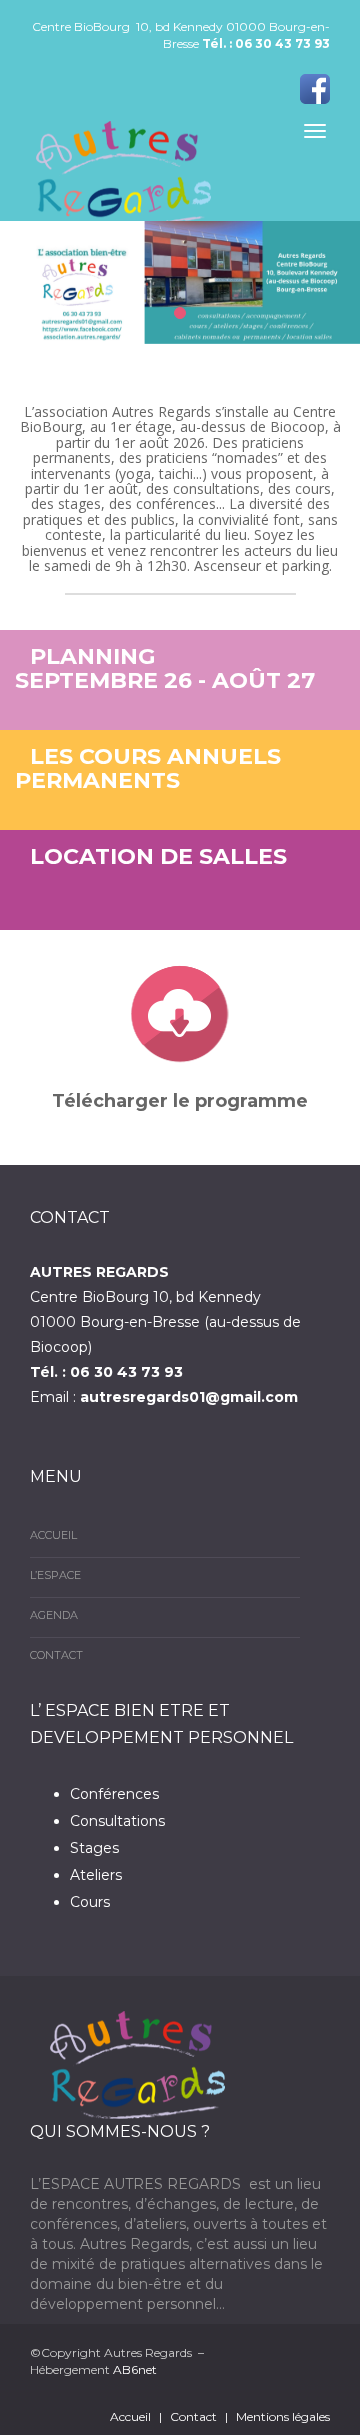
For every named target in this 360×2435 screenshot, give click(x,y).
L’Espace (55, 1575)
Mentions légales (283, 2416)
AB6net (135, 2369)
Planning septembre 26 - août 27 (165, 668)
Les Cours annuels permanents (148, 768)
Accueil (53, 1535)
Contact (56, 1655)
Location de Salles (158, 856)
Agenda (54, 1615)
